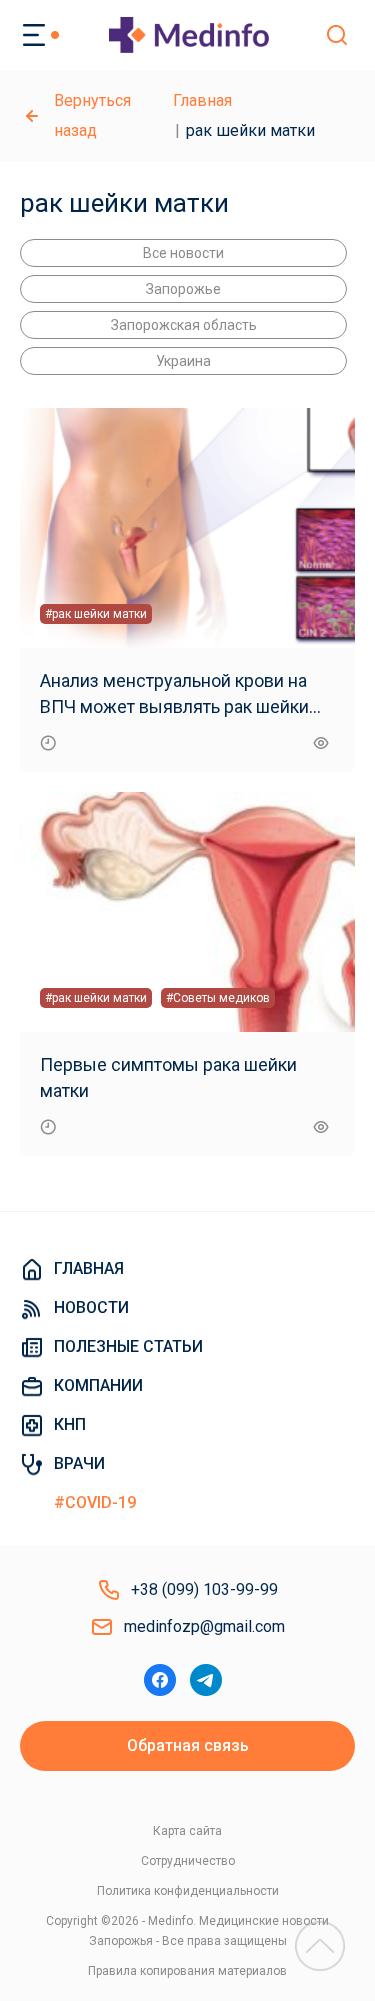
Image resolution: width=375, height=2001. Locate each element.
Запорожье (183, 289)
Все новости (183, 253)
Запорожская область (184, 325)
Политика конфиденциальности (188, 1891)
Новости (91, 1307)
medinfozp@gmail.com (204, 1626)
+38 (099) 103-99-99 (204, 1589)
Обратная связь (188, 1745)
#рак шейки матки (96, 614)
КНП (70, 1424)
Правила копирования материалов (187, 1971)
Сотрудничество (188, 1861)
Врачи (79, 1463)
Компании (98, 1385)
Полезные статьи (128, 1346)
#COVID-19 (95, 1502)
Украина (183, 361)
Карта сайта (187, 1831)
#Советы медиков (218, 998)
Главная (202, 100)
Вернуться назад (92, 115)
